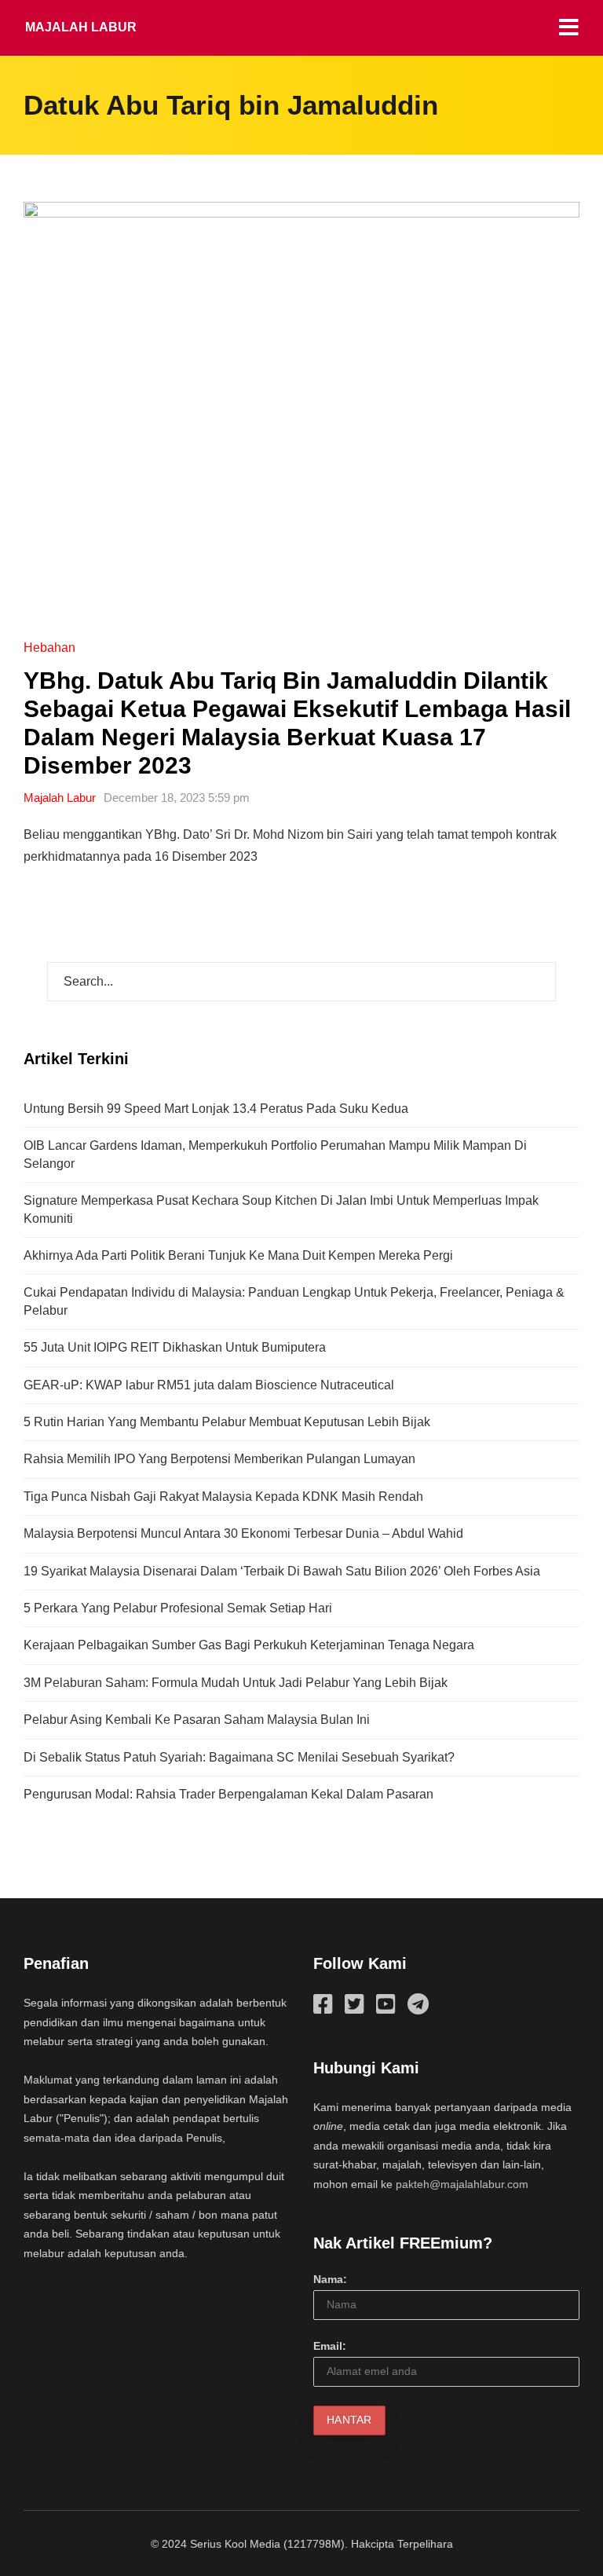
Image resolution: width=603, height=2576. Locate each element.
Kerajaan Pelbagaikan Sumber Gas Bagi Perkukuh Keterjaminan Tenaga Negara (249, 1645)
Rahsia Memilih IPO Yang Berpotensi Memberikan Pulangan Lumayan (219, 1459)
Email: (330, 2346)
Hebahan (49, 648)
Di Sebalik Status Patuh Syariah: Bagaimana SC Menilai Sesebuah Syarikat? (239, 1757)
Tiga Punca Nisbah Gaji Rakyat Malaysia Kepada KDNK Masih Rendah (223, 1497)
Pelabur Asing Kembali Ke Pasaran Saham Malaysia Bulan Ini (197, 1720)
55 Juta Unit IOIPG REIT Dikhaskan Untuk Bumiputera (175, 1347)
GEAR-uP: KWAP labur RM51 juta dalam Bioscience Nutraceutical (209, 1385)
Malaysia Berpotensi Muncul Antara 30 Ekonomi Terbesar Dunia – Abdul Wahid (243, 1533)
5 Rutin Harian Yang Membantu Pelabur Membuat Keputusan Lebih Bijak (227, 1422)
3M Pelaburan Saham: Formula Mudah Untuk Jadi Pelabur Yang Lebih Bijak (236, 1683)
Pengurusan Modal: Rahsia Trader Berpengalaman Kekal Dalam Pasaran (228, 1794)
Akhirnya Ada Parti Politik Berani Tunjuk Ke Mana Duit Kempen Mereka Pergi (238, 1255)
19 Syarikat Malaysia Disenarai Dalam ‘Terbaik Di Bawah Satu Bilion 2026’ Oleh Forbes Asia (282, 1571)
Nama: (330, 2279)
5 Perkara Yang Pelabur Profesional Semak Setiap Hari (178, 1608)
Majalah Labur (81, 27)
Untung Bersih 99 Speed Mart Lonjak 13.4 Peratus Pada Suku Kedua (216, 1109)
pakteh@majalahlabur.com (462, 2184)
